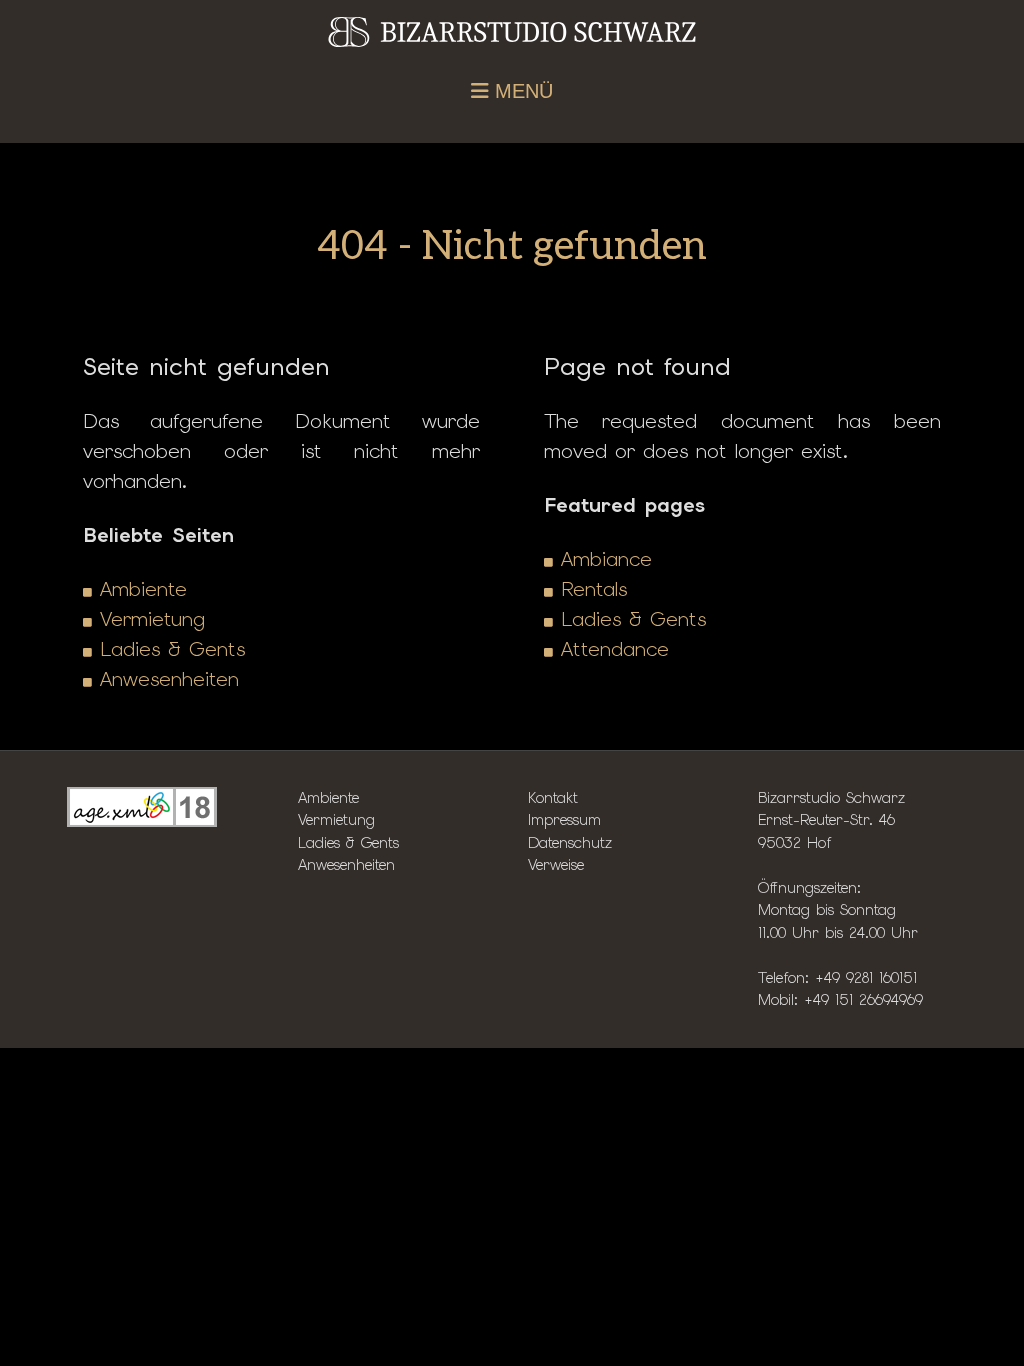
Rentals (594, 589)
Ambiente (143, 589)
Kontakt (553, 797)
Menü (521, 91)
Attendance (615, 649)
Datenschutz (570, 842)
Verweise (556, 864)
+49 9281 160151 (866, 977)
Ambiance (606, 559)
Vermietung (152, 619)
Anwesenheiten (169, 679)
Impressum (564, 819)
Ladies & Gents (172, 649)
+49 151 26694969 (863, 999)
